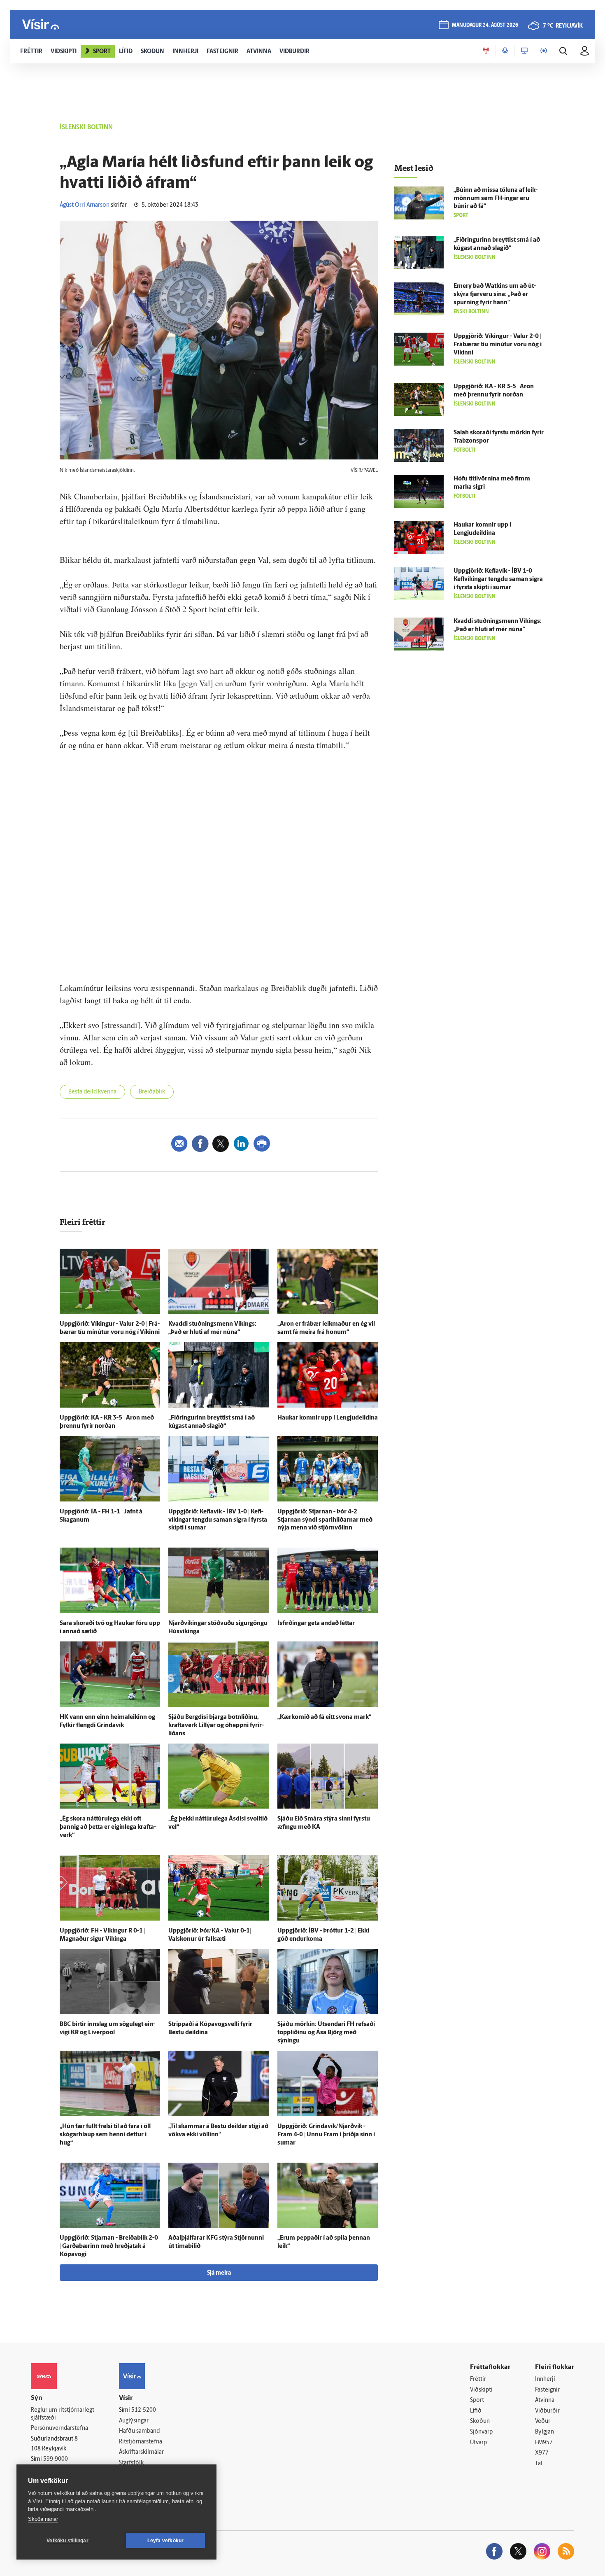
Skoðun (480, 2421)
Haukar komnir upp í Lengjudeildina (328, 1418)
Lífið (476, 2411)
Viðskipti (481, 2390)
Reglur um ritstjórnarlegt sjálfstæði (63, 2414)
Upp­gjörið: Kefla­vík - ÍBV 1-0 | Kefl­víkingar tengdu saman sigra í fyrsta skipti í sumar (218, 1520)
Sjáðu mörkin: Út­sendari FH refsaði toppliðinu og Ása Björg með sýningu (326, 2033)
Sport (477, 2400)
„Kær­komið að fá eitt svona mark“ (324, 1717)
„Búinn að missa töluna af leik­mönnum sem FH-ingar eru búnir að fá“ (496, 199)
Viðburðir (547, 2411)
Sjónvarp (481, 2432)
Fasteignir (547, 2390)
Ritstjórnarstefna (141, 2442)
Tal (539, 2464)
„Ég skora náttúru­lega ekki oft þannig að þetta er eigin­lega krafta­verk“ (108, 1827)
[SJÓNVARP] (524, 51)
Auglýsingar (134, 2421)
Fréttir (478, 2379)
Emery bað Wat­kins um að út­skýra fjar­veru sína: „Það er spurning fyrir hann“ (495, 295)
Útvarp (478, 2443)
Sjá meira (219, 2273)
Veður (543, 2421)
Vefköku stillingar (67, 2541)
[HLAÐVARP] (505, 51)
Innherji (545, 2379)
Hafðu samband (139, 2431)
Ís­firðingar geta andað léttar (316, 1624)
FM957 (544, 2443)
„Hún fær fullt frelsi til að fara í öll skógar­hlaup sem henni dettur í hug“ (105, 2135)
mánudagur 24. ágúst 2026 (485, 25)
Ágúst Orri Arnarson (85, 205)
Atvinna (545, 2400)
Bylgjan (544, 2432)
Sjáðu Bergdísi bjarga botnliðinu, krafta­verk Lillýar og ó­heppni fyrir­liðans (216, 1726)
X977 (542, 2453)
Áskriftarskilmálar (141, 2452)
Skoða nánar (43, 2519)
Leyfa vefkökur (166, 2541)
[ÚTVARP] (544, 51)
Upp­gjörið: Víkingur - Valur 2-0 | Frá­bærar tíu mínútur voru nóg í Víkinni (498, 345)
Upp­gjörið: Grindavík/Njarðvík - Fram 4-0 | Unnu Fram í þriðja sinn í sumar (326, 2135)
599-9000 (56, 2459)
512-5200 (144, 2410)
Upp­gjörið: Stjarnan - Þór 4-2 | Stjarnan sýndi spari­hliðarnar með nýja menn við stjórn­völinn (325, 1520)
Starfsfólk (131, 2463)
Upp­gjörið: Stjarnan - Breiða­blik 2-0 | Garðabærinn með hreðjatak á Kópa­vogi (109, 2246)
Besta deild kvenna (92, 1092)
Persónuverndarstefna (59, 2428)
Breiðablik (152, 1092)
